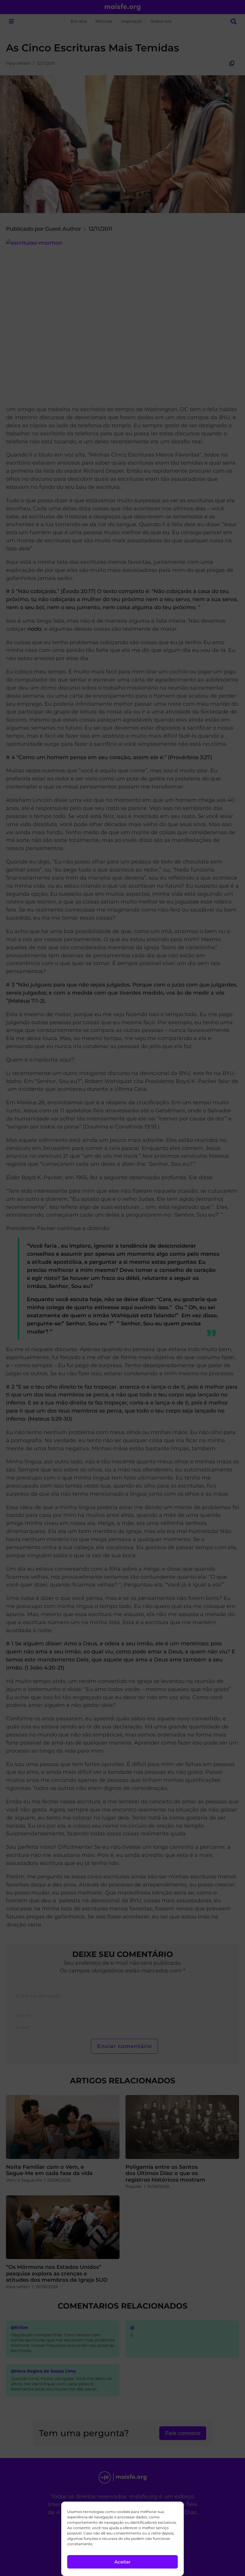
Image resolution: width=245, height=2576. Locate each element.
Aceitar (122, 2562)
